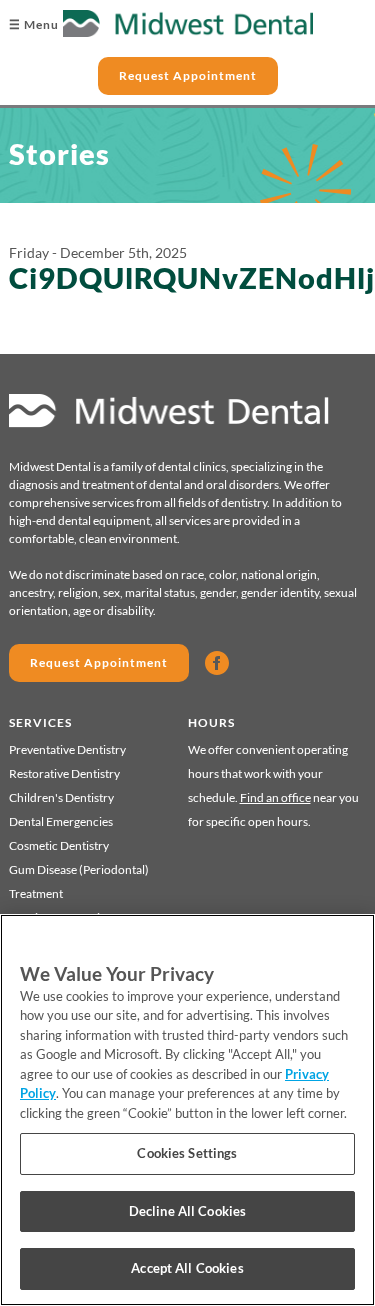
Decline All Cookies (187, 1211)
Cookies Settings (187, 1153)
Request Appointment (188, 75)
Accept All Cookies (187, 1268)
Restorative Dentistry (64, 773)
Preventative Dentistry (67, 749)
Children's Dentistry (61, 797)
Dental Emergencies (61, 821)
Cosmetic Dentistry (59, 845)
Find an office (275, 797)
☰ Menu (34, 24)
